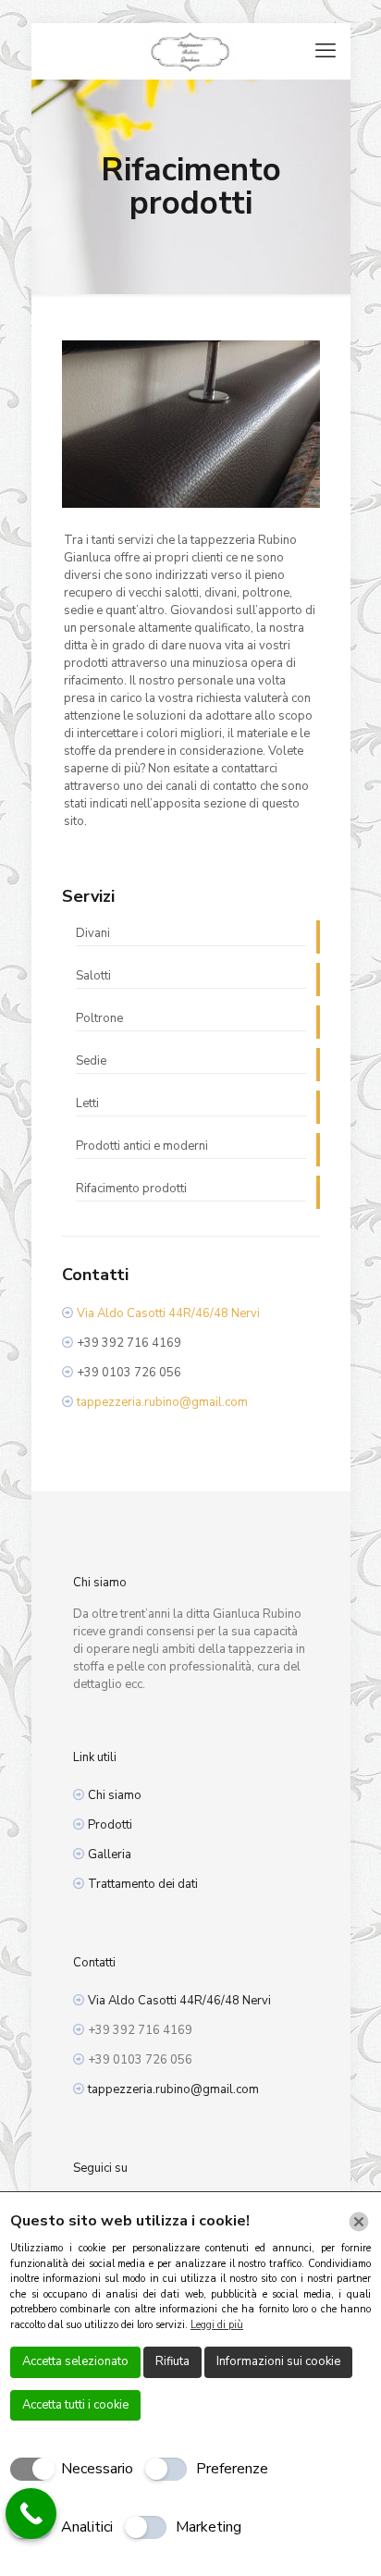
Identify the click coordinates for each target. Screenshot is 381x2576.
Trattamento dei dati (143, 1884)
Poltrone (99, 1018)
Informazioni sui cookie (278, 2361)
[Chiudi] (359, 2222)
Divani (93, 933)
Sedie (91, 1061)
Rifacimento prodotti (131, 1189)
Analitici (87, 2527)
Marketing (209, 2527)
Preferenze (232, 2469)
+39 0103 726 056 (129, 1373)
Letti (87, 1103)
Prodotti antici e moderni (142, 1146)
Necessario (97, 2469)
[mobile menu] (326, 51)
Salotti (93, 976)
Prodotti (110, 1825)
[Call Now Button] (31, 2514)
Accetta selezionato (75, 2361)
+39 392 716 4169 (129, 1343)
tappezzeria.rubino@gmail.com (162, 1402)
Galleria (110, 1855)
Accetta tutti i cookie (75, 2405)
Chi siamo (115, 1795)
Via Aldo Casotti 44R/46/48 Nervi (168, 1313)
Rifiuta (172, 2361)
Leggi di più (217, 2325)
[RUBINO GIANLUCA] (191, 51)
